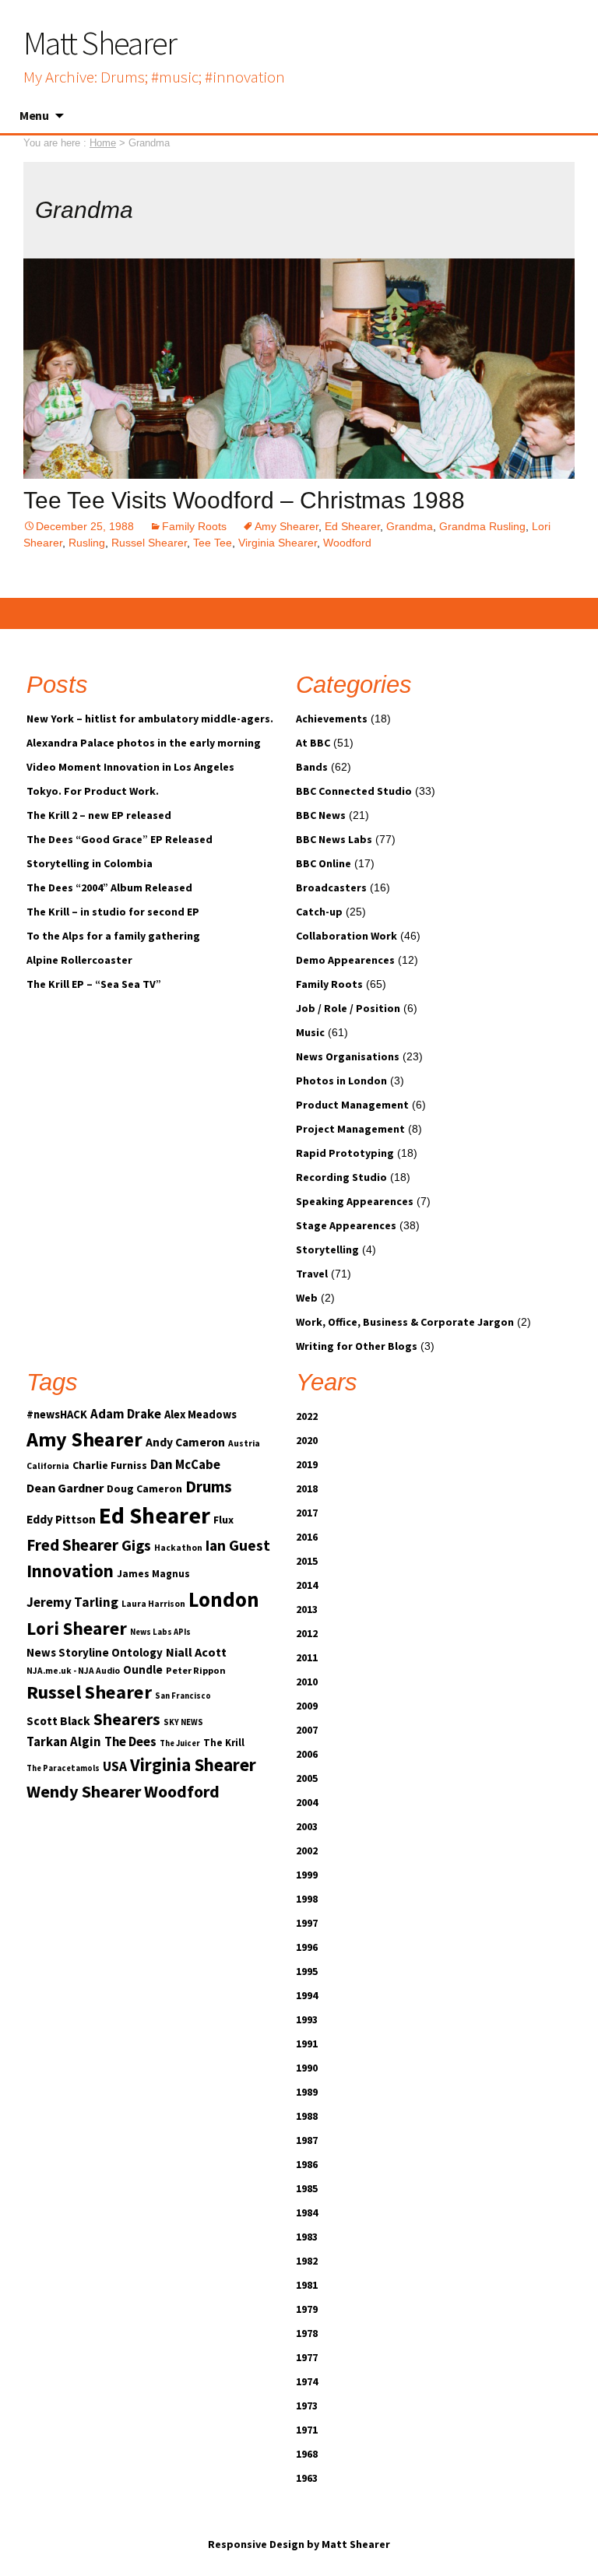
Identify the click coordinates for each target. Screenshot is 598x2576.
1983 (307, 2237)
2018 (307, 1488)
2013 (307, 1609)
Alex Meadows (201, 1415)
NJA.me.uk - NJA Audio (73, 1671)
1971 (307, 2430)
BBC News (321, 815)
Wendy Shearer (84, 1791)
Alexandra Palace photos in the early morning (144, 743)
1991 (307, 2044)
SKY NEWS (183, 1722)
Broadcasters (331, 887)
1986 (307, 2164)
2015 (307, 1561)
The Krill (224, 1743)
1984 (307, 2212)
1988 (307, 2116)
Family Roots (194, 526)
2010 (307, 1682)
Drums (209, 1487)
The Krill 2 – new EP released (99, 815)
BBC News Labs (334, 839)
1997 (307, 1923)
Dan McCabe (185, 1465)
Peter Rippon (196, 1670)
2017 (307, 1513)
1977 (307, 2357)
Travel (312, 1274)
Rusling (87, 543)
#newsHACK (57, 1415)
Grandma (410, 526)
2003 (307, 1826)
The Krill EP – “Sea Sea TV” (94, 984)
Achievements (332, 719)
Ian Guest (238, 1545)
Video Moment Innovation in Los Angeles (130, 767)
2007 (307, 1730)
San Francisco (183, 1696)
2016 (307, 1537)
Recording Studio (341, 1177)
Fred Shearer (72, 1545)
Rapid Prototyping (345, 1153)
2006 (307, 1754)
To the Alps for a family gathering (113, 936)
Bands (312, 767)
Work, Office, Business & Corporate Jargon (405, 1322)
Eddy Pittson (61, 1519)
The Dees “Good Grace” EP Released (120, 839)
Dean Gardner (65, 1488)
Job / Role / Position (348, 1008)
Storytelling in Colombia (90, 863)
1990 (307, 2068)
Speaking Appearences (355, 1201)
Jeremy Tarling (72, 1602)
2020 (307, 1440)
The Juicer (180, 1743)
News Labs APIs (160, 1632)
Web (307, 1298)
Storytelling (327, 1249)
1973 (307, 2406)
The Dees (130, 1742)
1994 (307, 1995)
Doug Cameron (144, 1488)
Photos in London (341, 1081)
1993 (307, 2019)
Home (103, 143)
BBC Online (324, 863)
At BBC (313, 743)
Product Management (352, 1105)
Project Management (350, 1129)
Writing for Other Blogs (357, 1346)
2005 (307, 1778)
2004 (307, 1802)
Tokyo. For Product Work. (93, 791)
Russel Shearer (149, 543)
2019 (307, 1464)
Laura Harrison (153, 1604)
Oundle (143, 1669)
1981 (307, 2285)
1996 (307, 1947)
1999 (307, 1875)
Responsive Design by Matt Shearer (299, 2544)
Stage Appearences (346, 1225)
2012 (307, 1633)
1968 (307, 2454)
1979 (307, 2309)
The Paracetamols (63, 1768)
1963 (307, 2478)
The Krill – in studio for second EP (113, 912)
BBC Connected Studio (354, 791)
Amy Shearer (287, 526)
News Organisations (348, 1056)
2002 (307, 1850)
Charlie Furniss (110, 1465)
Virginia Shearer (278, 543)
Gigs (136, 1545)
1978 (307, 2333)
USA (115, 1766)
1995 (307, 1971)
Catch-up (319, 912)
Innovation (70, 1571)
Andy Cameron (185, 1442)
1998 (307, 1899)
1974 (307, 2381)
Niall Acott (196, 1652)
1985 (307, 2188)
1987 (307, 2140)
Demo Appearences (345, 960)
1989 (307, 2092)
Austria (244, 1443)
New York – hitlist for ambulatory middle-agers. (150, 719)
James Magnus (153, 1574)
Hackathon (178, 1548)
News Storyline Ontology (95, 1652)
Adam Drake (126, 1414)
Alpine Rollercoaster (79, 960)
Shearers (127, 1719)
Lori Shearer (77, 1628)
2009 (307, 1706)
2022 (307, 1416)
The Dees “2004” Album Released (109, 887)
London (224, 1599)
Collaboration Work (346, 936)
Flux (223, 1520)
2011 (307, 1657)
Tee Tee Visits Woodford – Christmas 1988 (244, 500)
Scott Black (58, 1721)
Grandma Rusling (482, 526)
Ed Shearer (352, 526)
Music (310, 1032)
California (48, 1466)
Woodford (347, 543)
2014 (307, 1585)
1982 (307, 2261)
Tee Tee (213, 543)
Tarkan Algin (64, 1742)
